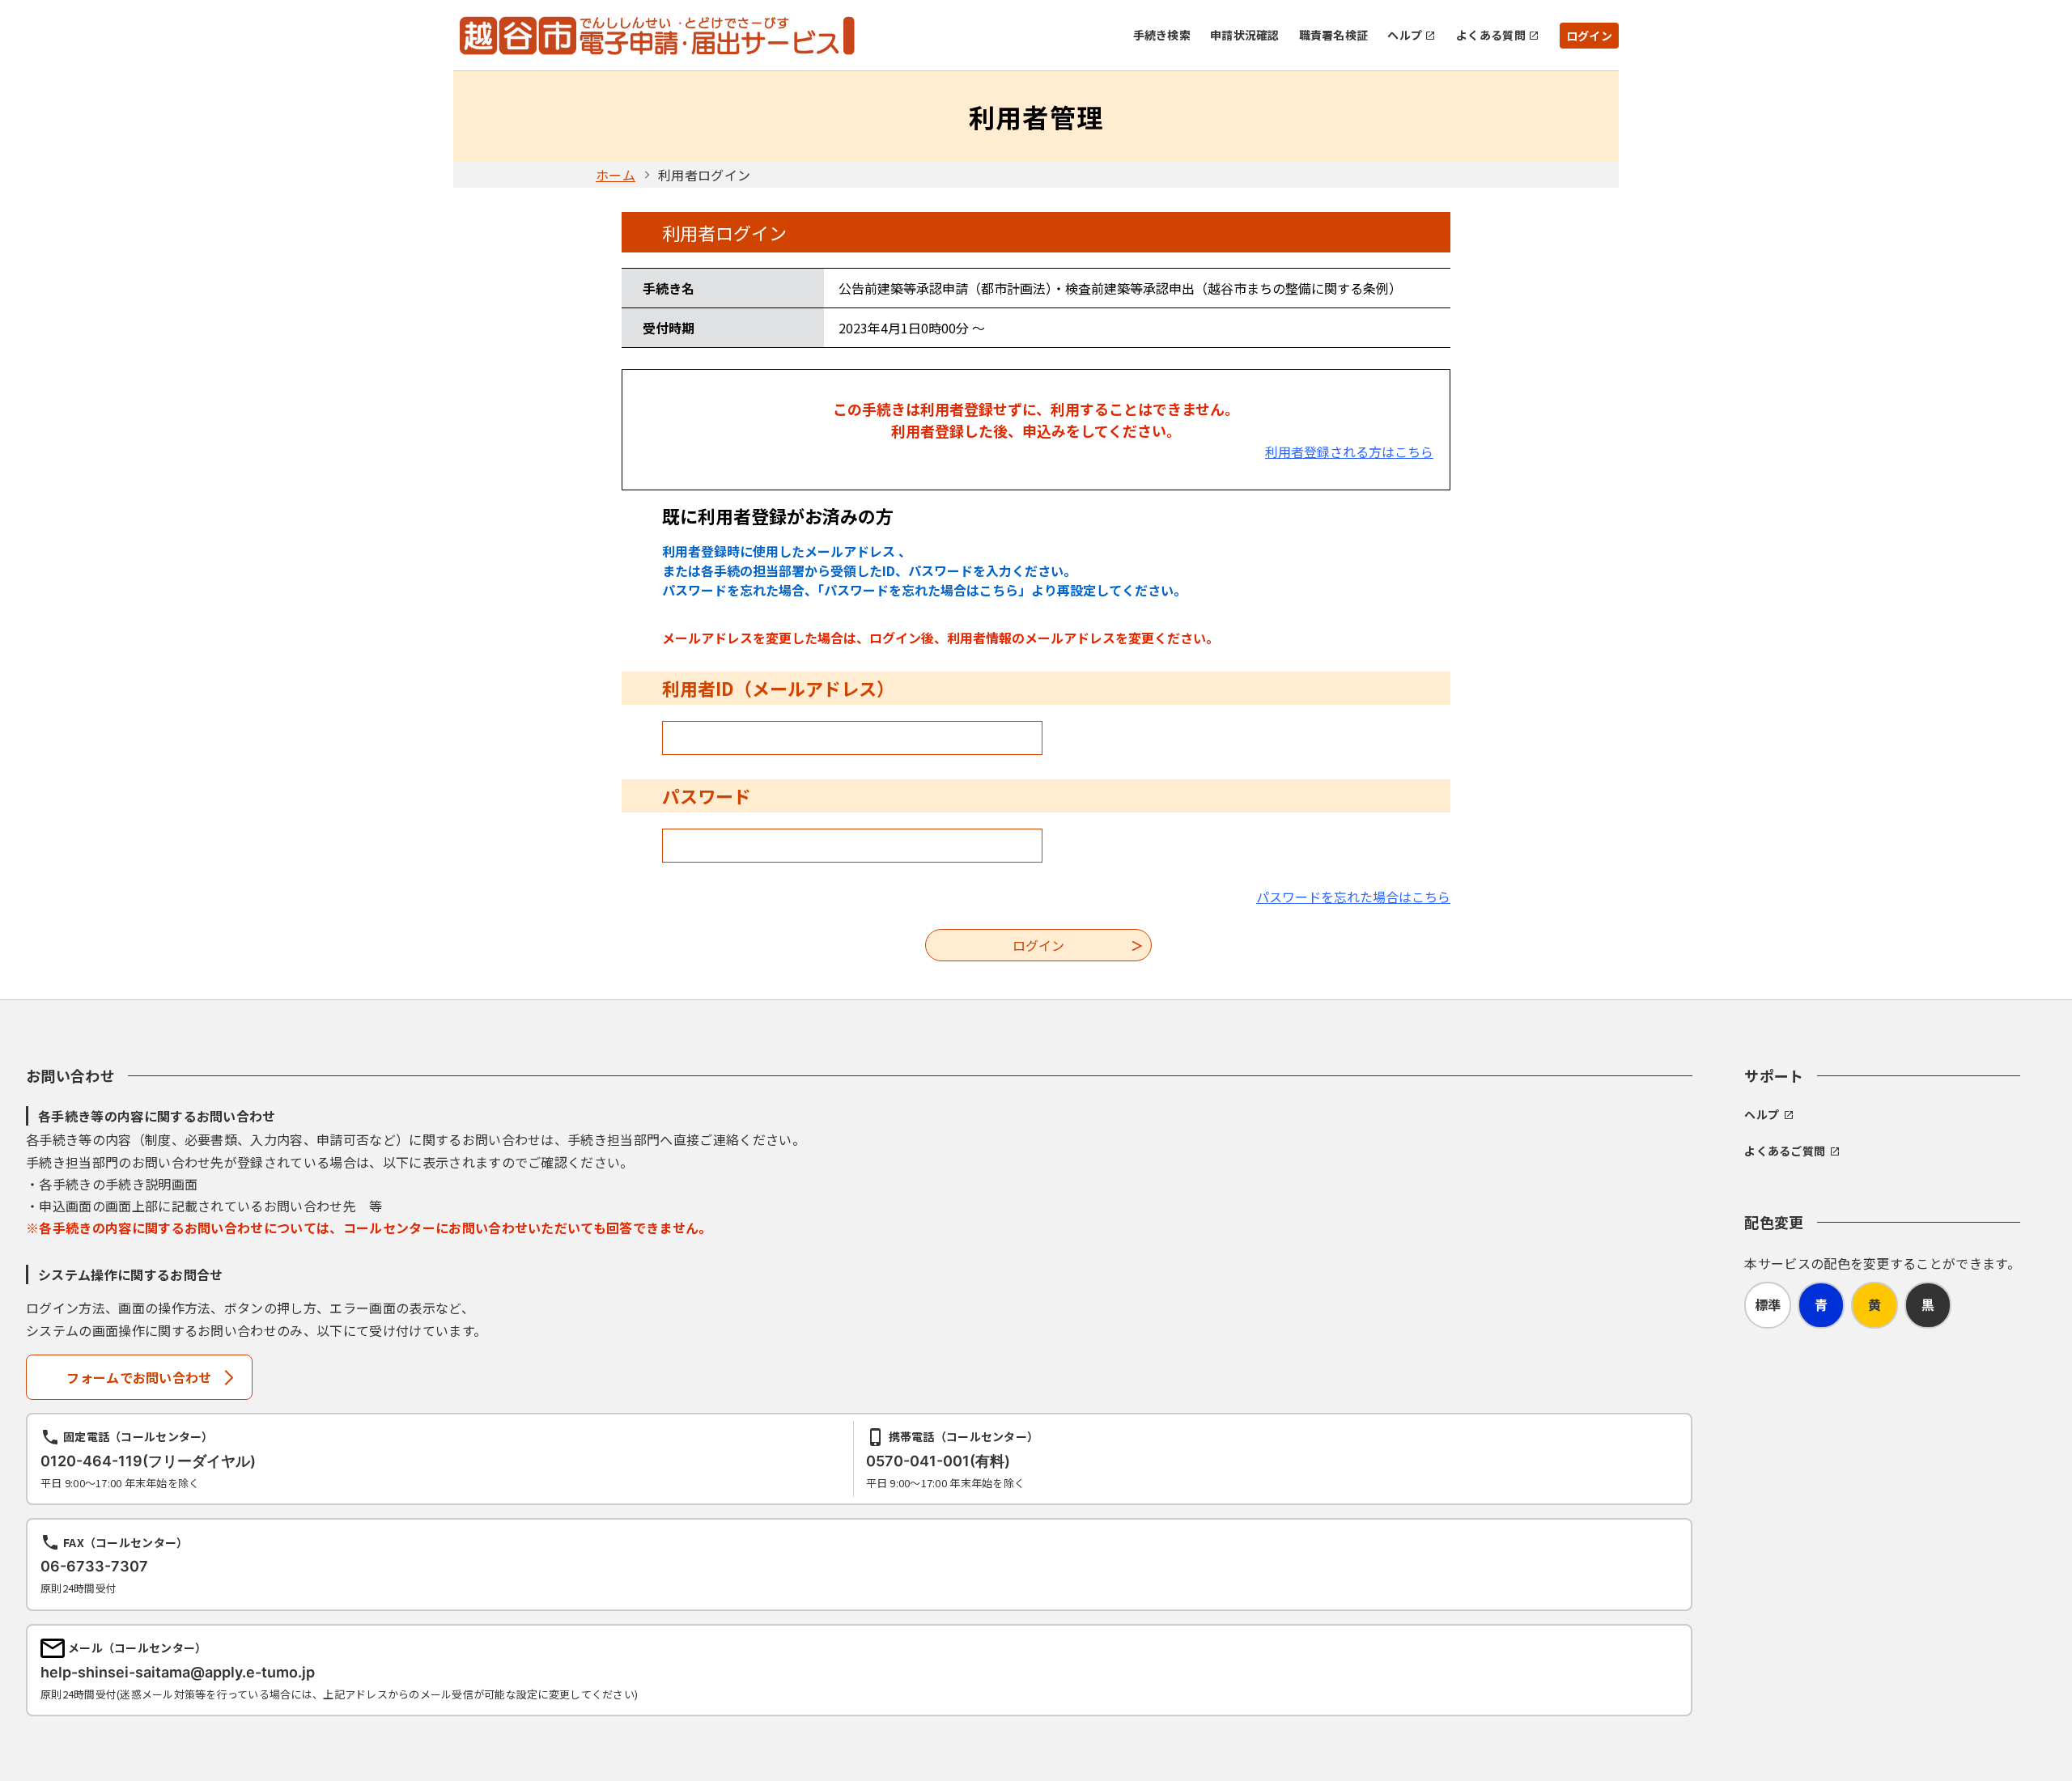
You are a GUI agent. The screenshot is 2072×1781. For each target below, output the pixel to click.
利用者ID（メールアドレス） (778, 688)
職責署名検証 (1334, 35)
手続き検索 (1162, 35)
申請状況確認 (1245, 35)
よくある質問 (1491, 35)
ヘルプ (1405, 35)
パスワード (707, 795)
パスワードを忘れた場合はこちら (1353, 897)
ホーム (616, 175)
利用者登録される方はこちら (1349, 452)
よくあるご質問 (1785, 1151)
